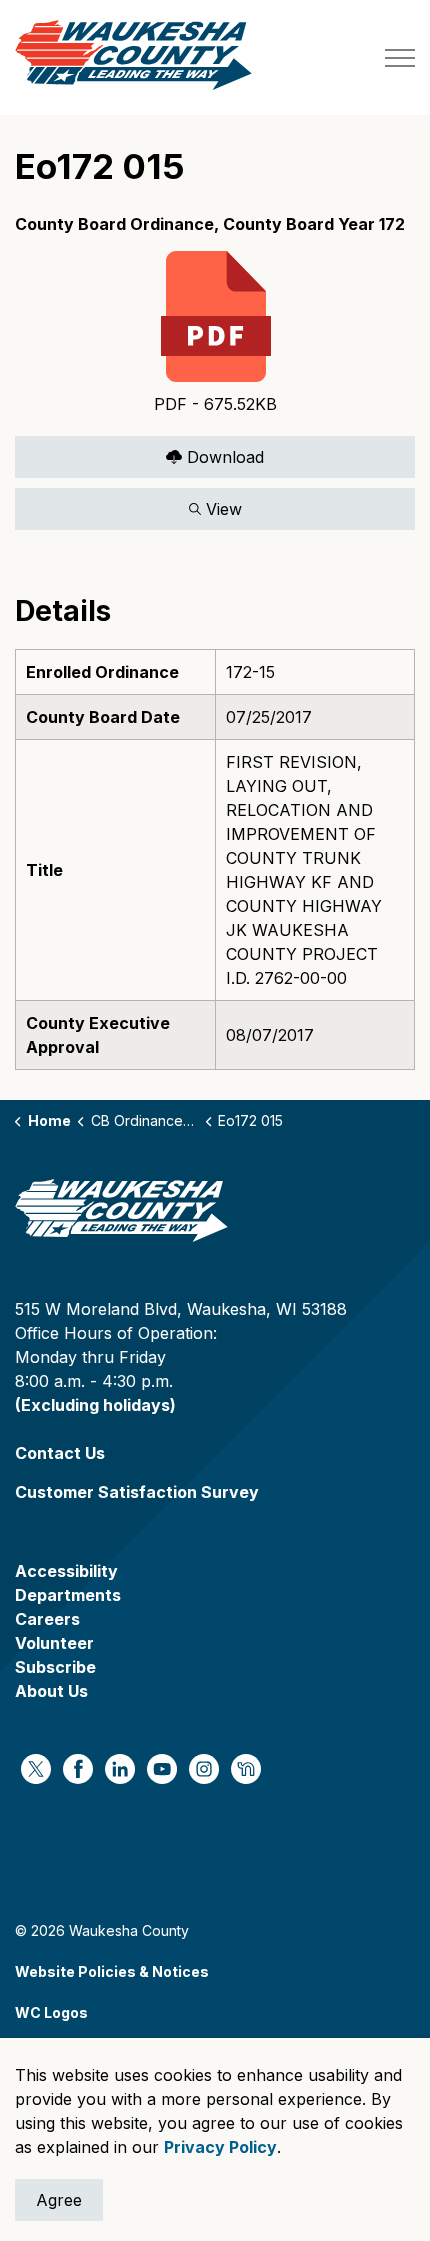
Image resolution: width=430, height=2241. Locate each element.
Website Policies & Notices (112, 1971)
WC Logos (51, 2012)
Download (139, 452)
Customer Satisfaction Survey (137, 1492)
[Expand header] (400, 57)
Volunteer (54, 1643)
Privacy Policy (220, 2147)
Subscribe (55, 1667)
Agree (59, 2200)
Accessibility (66, 1571)
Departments (68, 1595)
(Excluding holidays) (95, 1405)
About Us (51, 1691)
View (128, 504)
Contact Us (60, 1453)
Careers (47, 1619)
